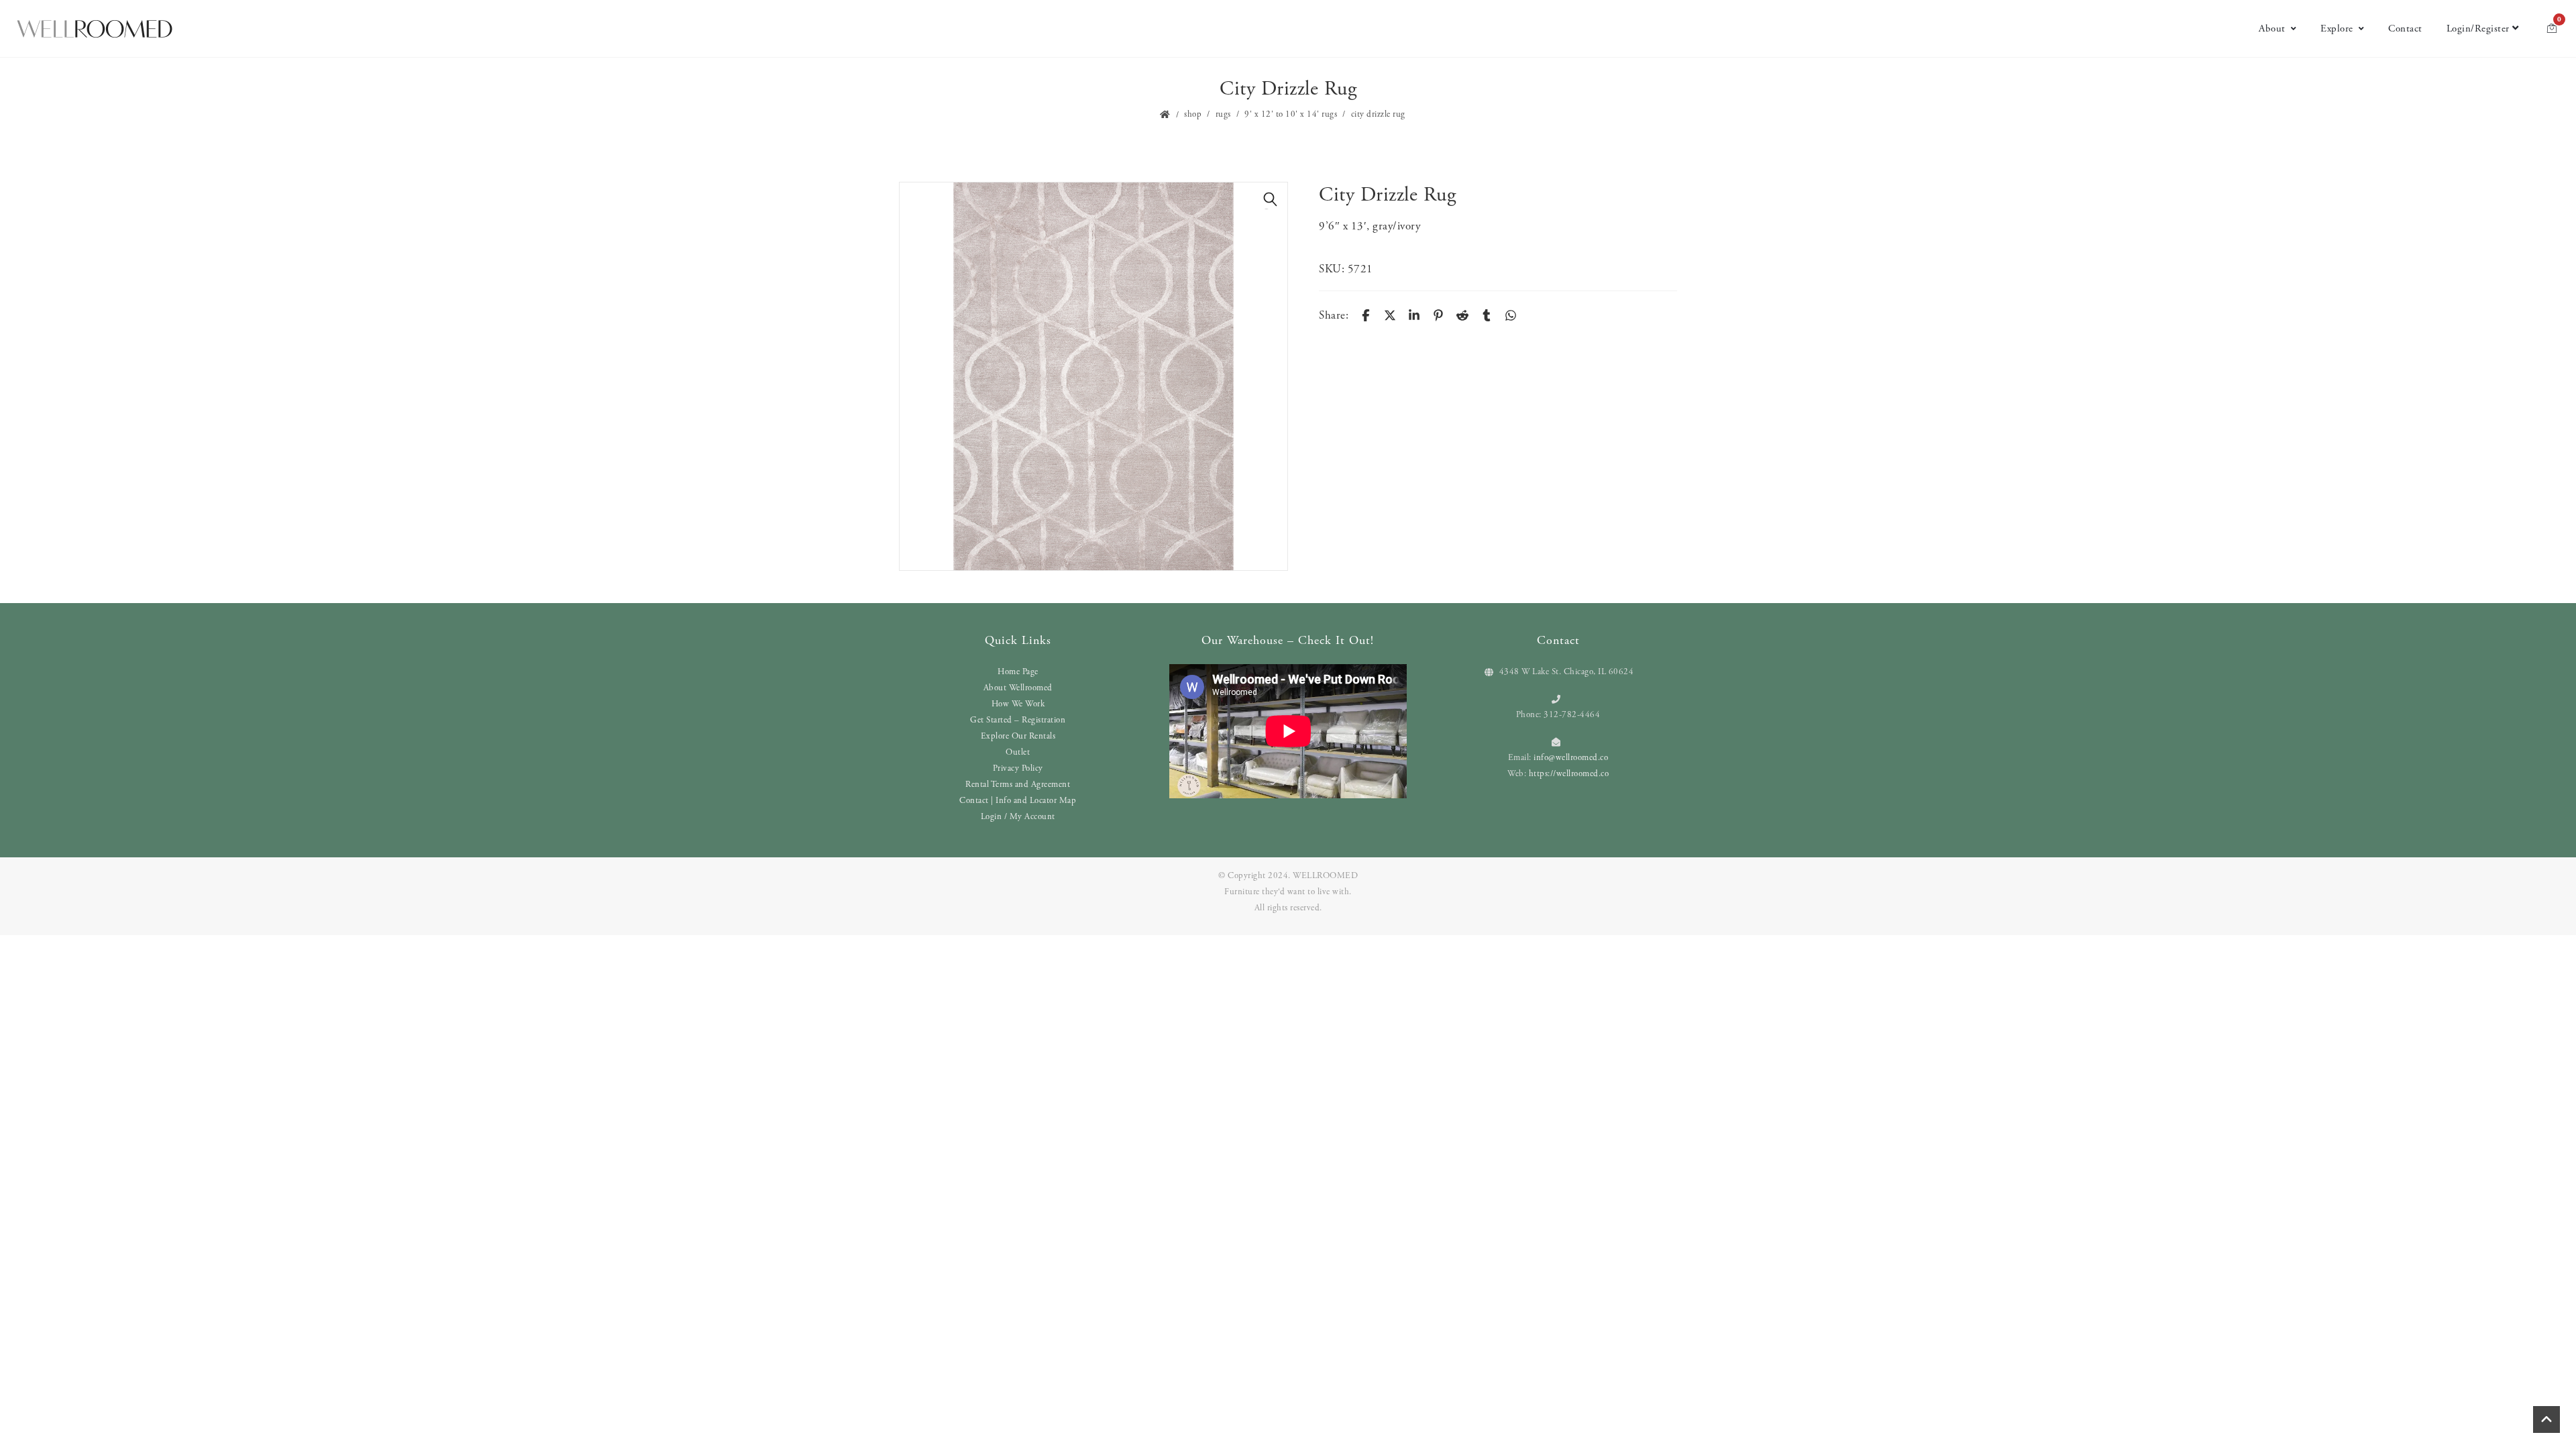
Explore (2337, 29)
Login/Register (2478, 29)
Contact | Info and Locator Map (1018, 801)
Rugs (1223, 114)
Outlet (1018, 752)
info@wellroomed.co (1571, 758)
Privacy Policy (1018, 768)
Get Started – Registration (1018, 720)
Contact (2405, 29)
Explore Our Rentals (1018, 736)
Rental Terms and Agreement (1018, 785)
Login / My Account (1018, 817)
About (2272, 29)
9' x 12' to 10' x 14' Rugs (1291, 114)
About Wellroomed (1018, 688)
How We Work (1018, 704)
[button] (1271, 199)
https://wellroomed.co (1569, 774)
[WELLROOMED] (95, 29)
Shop (1193, 114)
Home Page (1018, 672)
